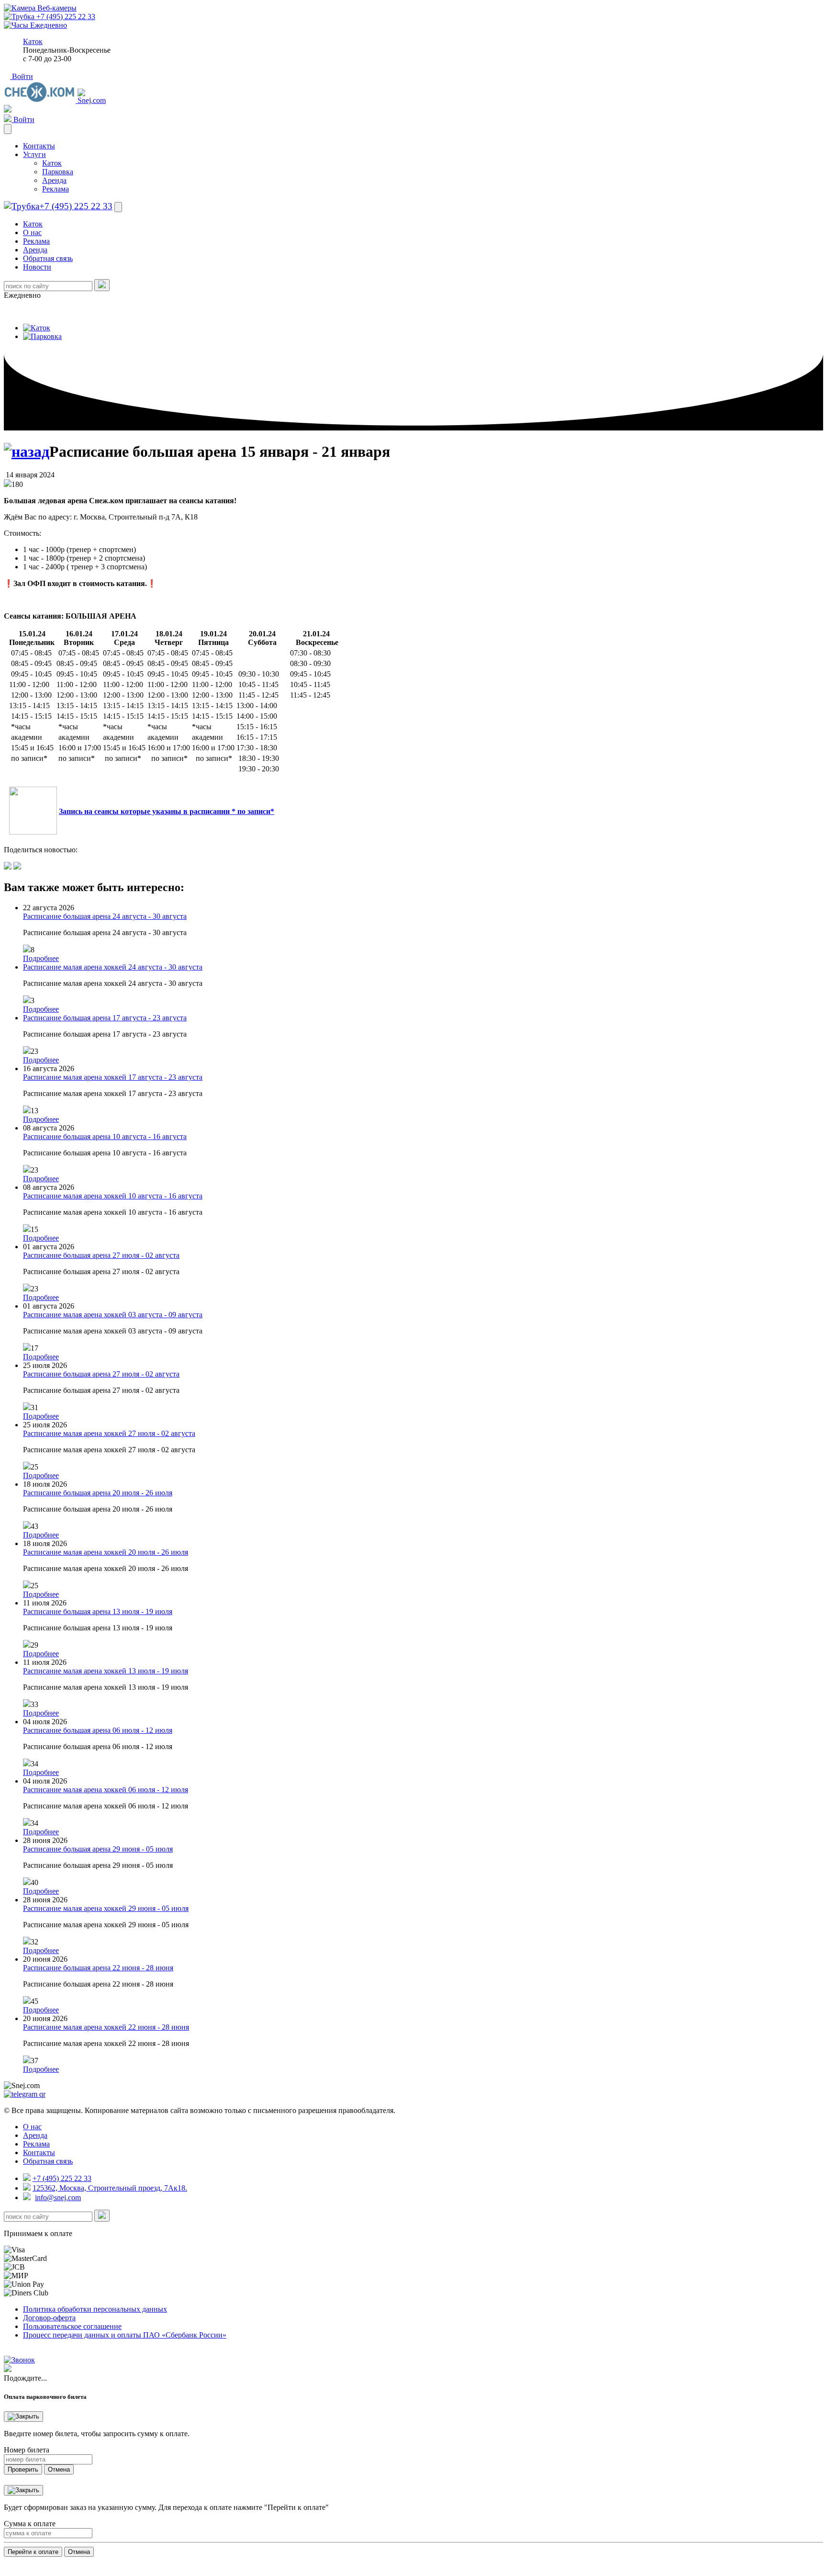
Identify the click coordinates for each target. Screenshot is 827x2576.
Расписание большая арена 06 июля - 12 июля (98, 1730)
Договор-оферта (49, 2318)
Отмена (59, 2469)
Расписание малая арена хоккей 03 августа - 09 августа (113, 1315)
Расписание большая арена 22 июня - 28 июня (98, 1968)
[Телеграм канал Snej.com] (25, 2094)
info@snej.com (58, 2198)
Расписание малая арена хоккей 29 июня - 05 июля (106, 1908)
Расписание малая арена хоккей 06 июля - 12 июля (106, 1790)
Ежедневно (48, 25)
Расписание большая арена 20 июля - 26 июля (98, 1493)
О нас (32, 232)
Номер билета (27, 2450)
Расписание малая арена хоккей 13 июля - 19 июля (106, 1671)
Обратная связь (48, 258)
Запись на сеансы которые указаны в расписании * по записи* (167, 811)
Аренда (54, 180)
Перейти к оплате (33, 2552)
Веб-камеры (56, 8)
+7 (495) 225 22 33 (65, 17)
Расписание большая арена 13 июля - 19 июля (98, 1611)
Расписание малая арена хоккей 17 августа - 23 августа (113, 1077)
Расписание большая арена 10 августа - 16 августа (105, 1136)
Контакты (39, 146)
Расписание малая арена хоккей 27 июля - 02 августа (109, 1433)
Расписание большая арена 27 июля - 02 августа (101, 1255)
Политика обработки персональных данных (95, 2309)
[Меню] (8, 129)
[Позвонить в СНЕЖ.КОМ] (19, 2360)
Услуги (34, 154)
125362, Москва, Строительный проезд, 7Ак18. (110, 2188)
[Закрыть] (23, 2417)
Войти (22, 76)
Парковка (58, 172)
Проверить (23, 2469)
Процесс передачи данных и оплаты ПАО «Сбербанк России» (125, 2335)
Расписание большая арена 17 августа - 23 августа (105, 1018)
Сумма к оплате (30, 2524)
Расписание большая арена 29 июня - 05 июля (98, 1849)
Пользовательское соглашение (72, 2326)
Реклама (56, 189)
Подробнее (41, 958)
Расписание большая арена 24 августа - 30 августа (105, 916)
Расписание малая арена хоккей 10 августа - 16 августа (113, 1196)
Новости (37, 267)
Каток (33, 41)
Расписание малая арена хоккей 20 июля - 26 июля (106, 1552)
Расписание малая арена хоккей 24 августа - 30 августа (113, 967)
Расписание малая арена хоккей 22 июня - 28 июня (106, 2027)
